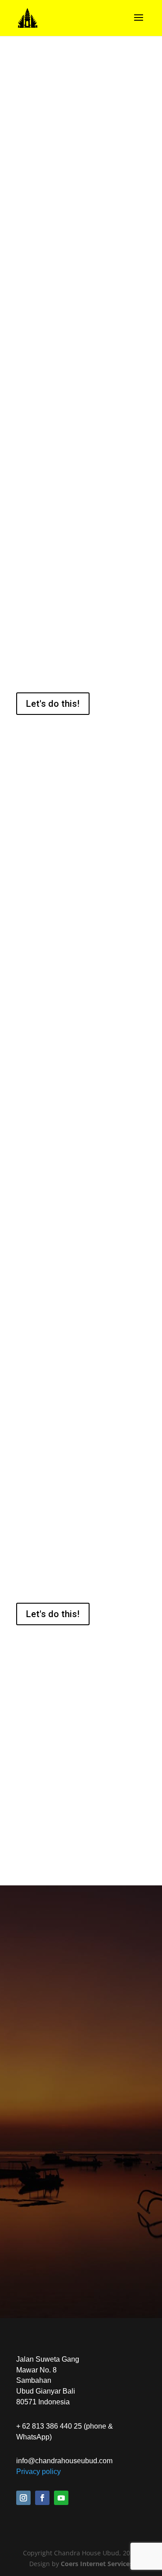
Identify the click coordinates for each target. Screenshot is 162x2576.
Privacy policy (38, 2472)
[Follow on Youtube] (61, 2498)
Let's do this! (53, 704)
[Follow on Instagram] (23, 2498)
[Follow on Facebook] (42, 2498)
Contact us (81, 2257)
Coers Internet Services (97, 2564)
